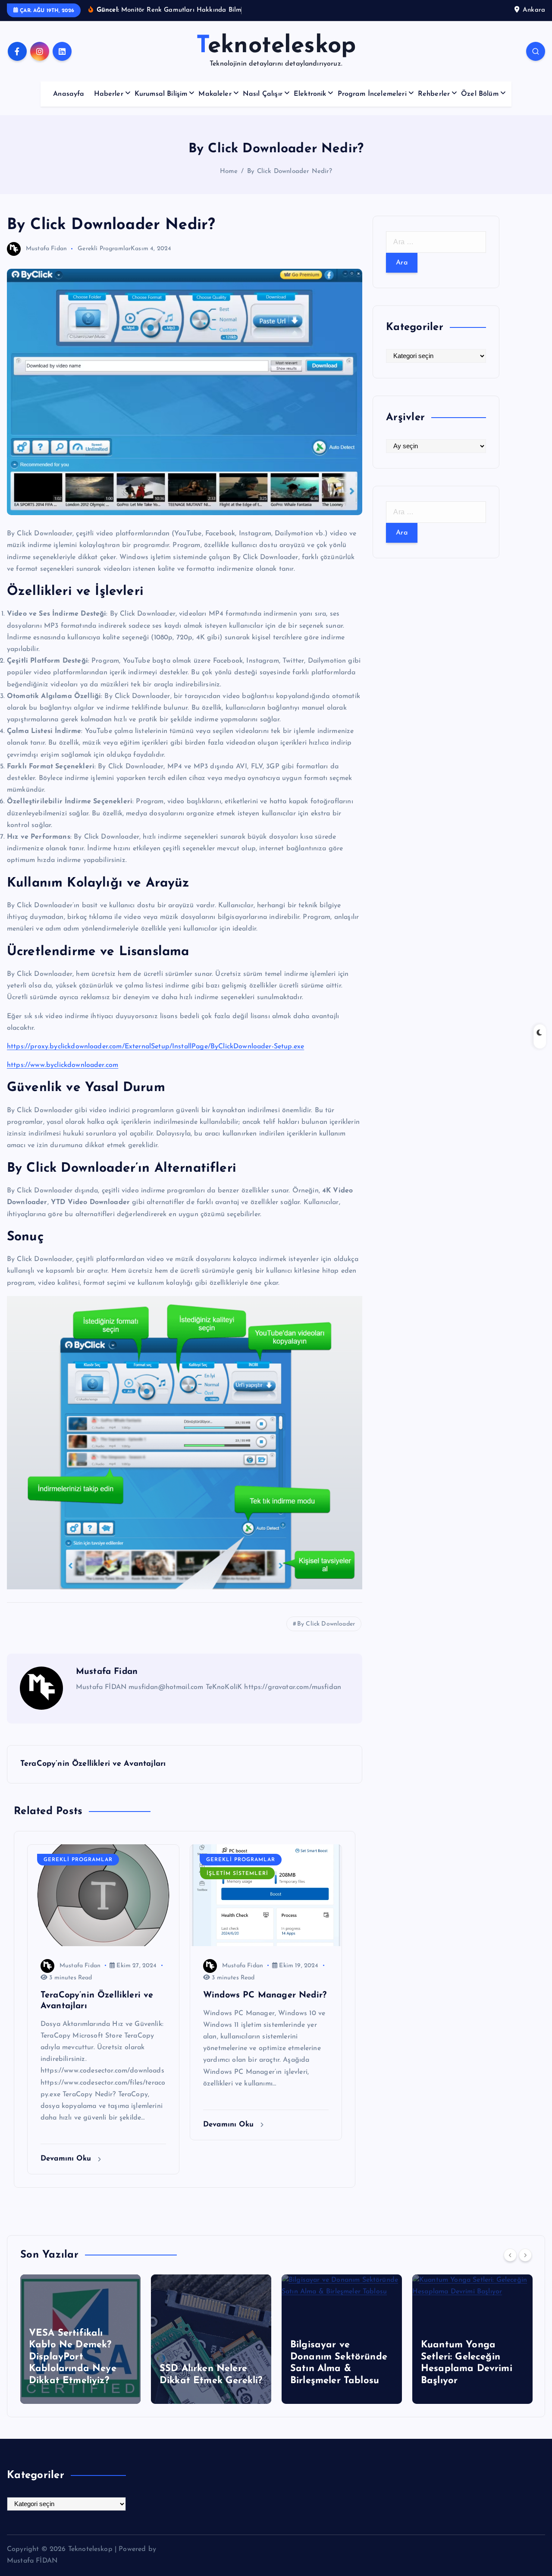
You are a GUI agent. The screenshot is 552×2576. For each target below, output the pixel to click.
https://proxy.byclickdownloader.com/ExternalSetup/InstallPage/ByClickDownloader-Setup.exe (155, 1047)
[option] (80, 2339)
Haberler (109, 94)
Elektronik (310, 94)
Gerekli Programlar (104, 249)
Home (229, 171)
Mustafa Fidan (46, 249)
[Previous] (510, 2255)
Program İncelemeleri (372, 94)
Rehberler (434, 94)
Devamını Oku (67, 2159)
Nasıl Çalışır (263, 94)
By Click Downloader (326, 1624)
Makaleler (215, 94)
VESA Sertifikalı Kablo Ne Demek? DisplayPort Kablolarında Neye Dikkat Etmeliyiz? (73, 2357)
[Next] (525, 2255)
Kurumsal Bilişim (161, 94)
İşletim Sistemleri (237, 1874)
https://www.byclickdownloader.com (63, 1065)
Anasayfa (69, 94)
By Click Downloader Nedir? (290, 171)
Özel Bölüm (480, 94)
